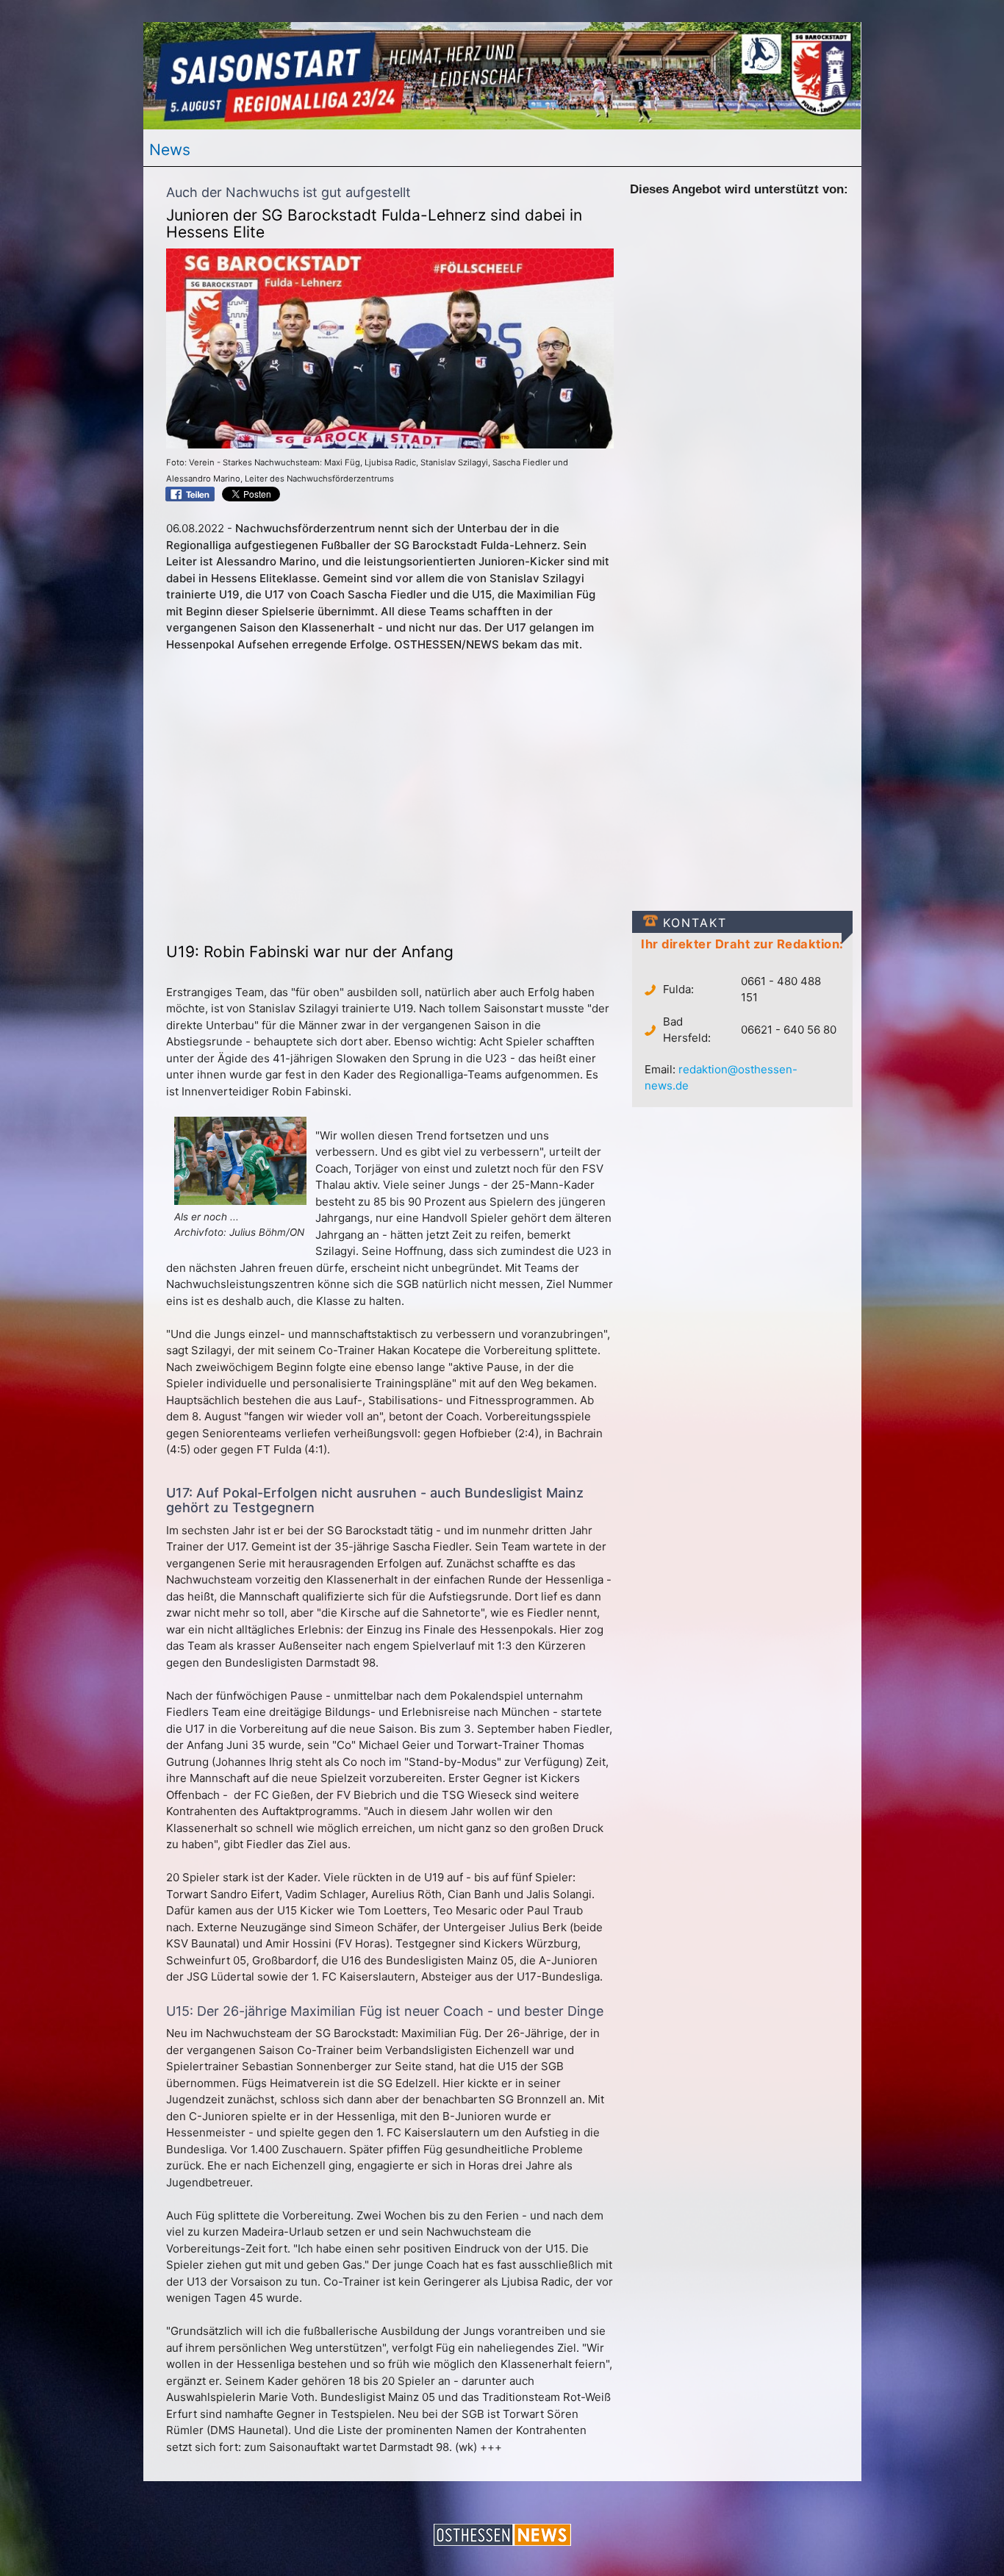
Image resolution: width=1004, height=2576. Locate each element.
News (170, 150)
